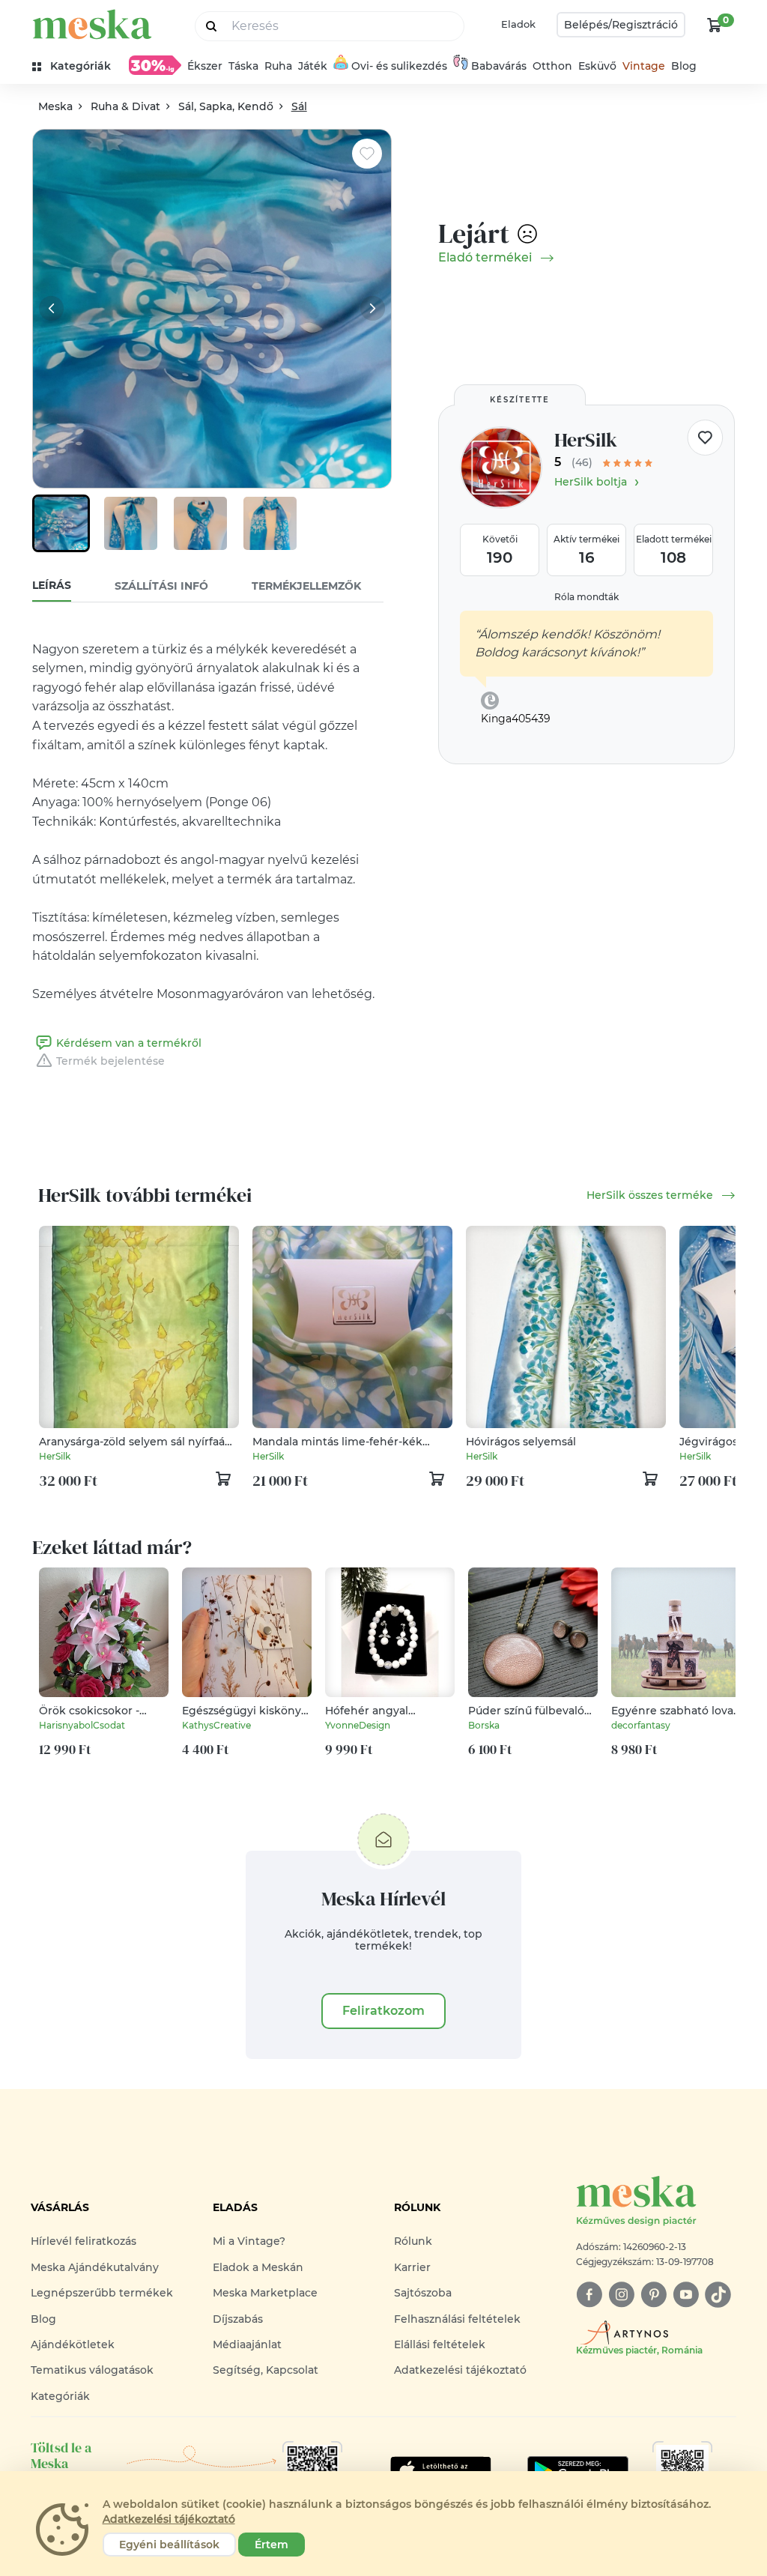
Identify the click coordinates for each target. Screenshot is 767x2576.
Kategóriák (60, 2396)
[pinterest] (654, 2295)
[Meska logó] (92, 24)
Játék (313, 66)
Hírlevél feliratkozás (84, 2241)
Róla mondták (586, 597)
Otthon (552, 66)
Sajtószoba (423, 2293)
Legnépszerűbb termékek (102, 2293)
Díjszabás (238, 2319)
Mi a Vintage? (249, 2241)
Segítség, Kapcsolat (266, 2370)
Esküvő (597, 66)
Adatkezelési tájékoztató (460, 2370)
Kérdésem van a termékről (129, 1043)
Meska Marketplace (265, 2293)
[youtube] (686, 2295)
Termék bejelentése (110, 1061)
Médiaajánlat (247, 2344)
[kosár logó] (715, 25)
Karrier (412, 2267)
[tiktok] (718, 2295)
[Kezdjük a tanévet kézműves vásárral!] (155, 65)
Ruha (278, 66)
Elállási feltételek (440, 2344)
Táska (243, 66)
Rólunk (413, 2241)
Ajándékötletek (73, 2344)
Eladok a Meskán (258, 2267)
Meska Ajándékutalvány (95, 2267)
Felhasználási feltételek (457, 2319)
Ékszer (205, 66)
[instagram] (621, 2295)
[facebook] (589, 2295)
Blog (684, 66)
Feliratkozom (383, 2011)
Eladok (518, 24)
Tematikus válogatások (92, 2370)
